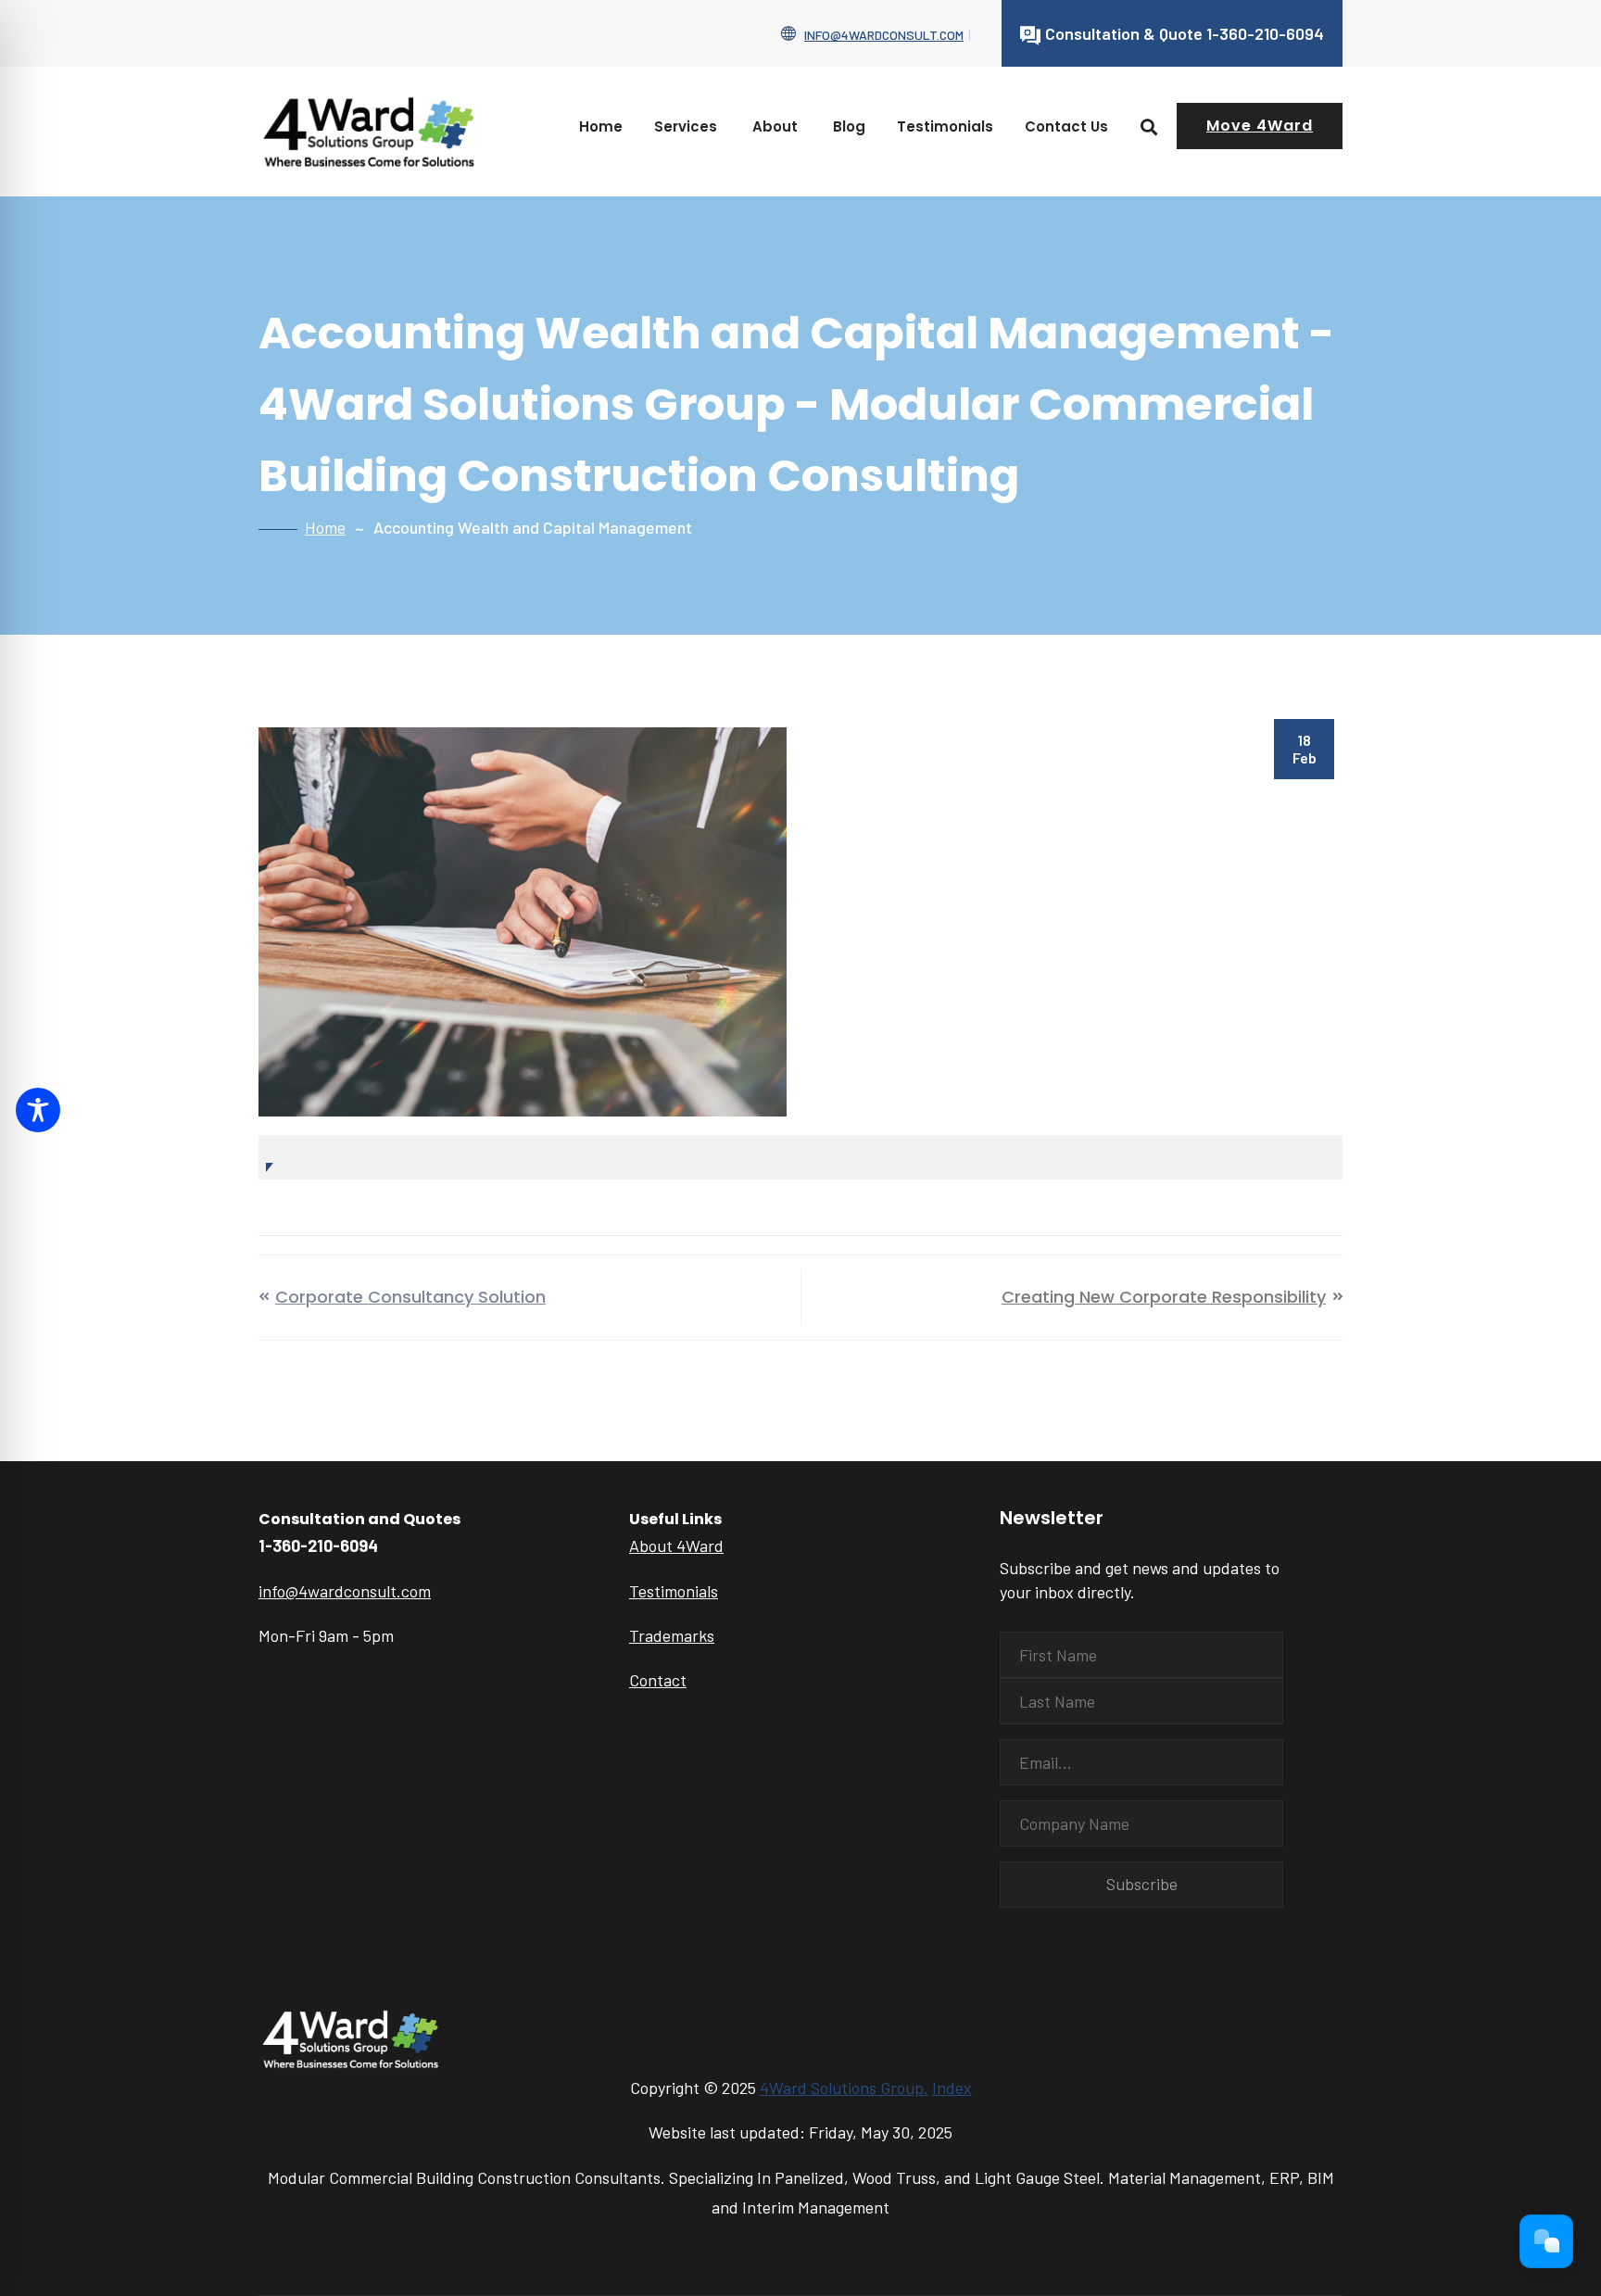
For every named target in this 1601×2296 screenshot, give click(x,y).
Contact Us (1066, 126)
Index (952, 2088)
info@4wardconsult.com (884, 35)
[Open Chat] (1546, 2241)
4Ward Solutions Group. (844, 2088)
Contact (658, 1680)
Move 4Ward (1260, 126)
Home (601, 126)
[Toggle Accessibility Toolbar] (38, 1110)
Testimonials (945, 126)
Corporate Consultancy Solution (410, 1297)
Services (686, 126)
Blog (849, 126)
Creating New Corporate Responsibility (1164, 1297)
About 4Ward (676, 1545)
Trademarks (672, 1635)
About (775, 126)
